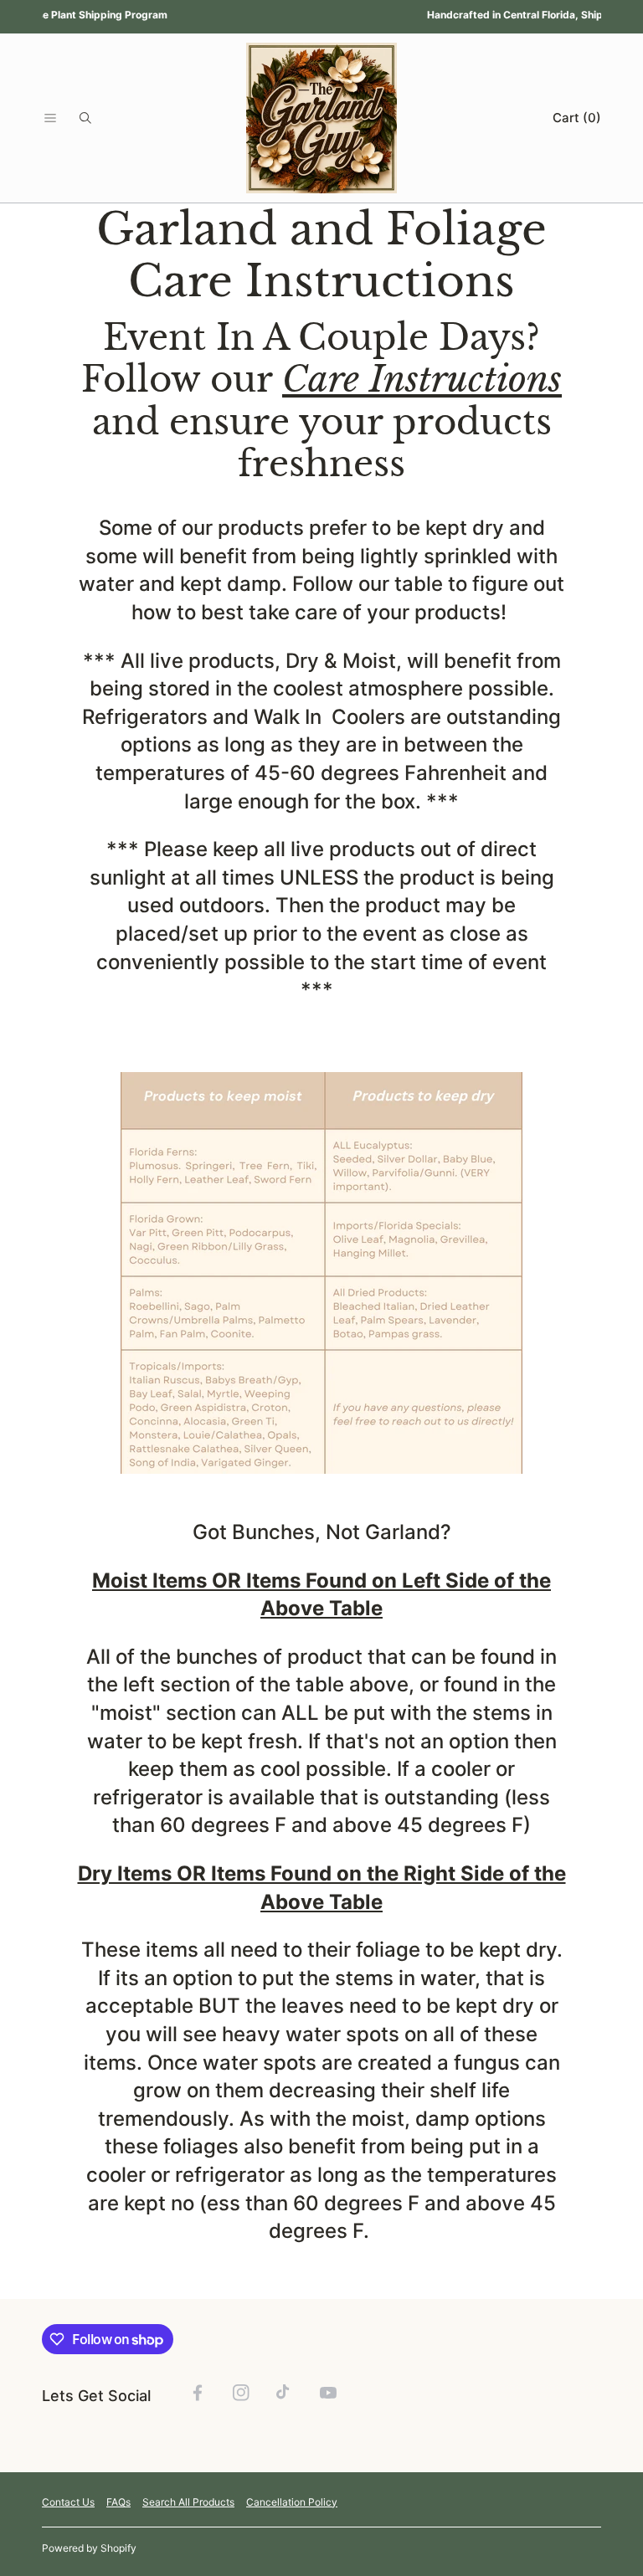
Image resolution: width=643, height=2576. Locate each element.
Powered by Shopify (89, 2548)
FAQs (118, 2502)
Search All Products (188, 2502)
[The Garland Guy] (321, 118)
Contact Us (68, 2502)
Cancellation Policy (292, 2502)
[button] (50, 118)
